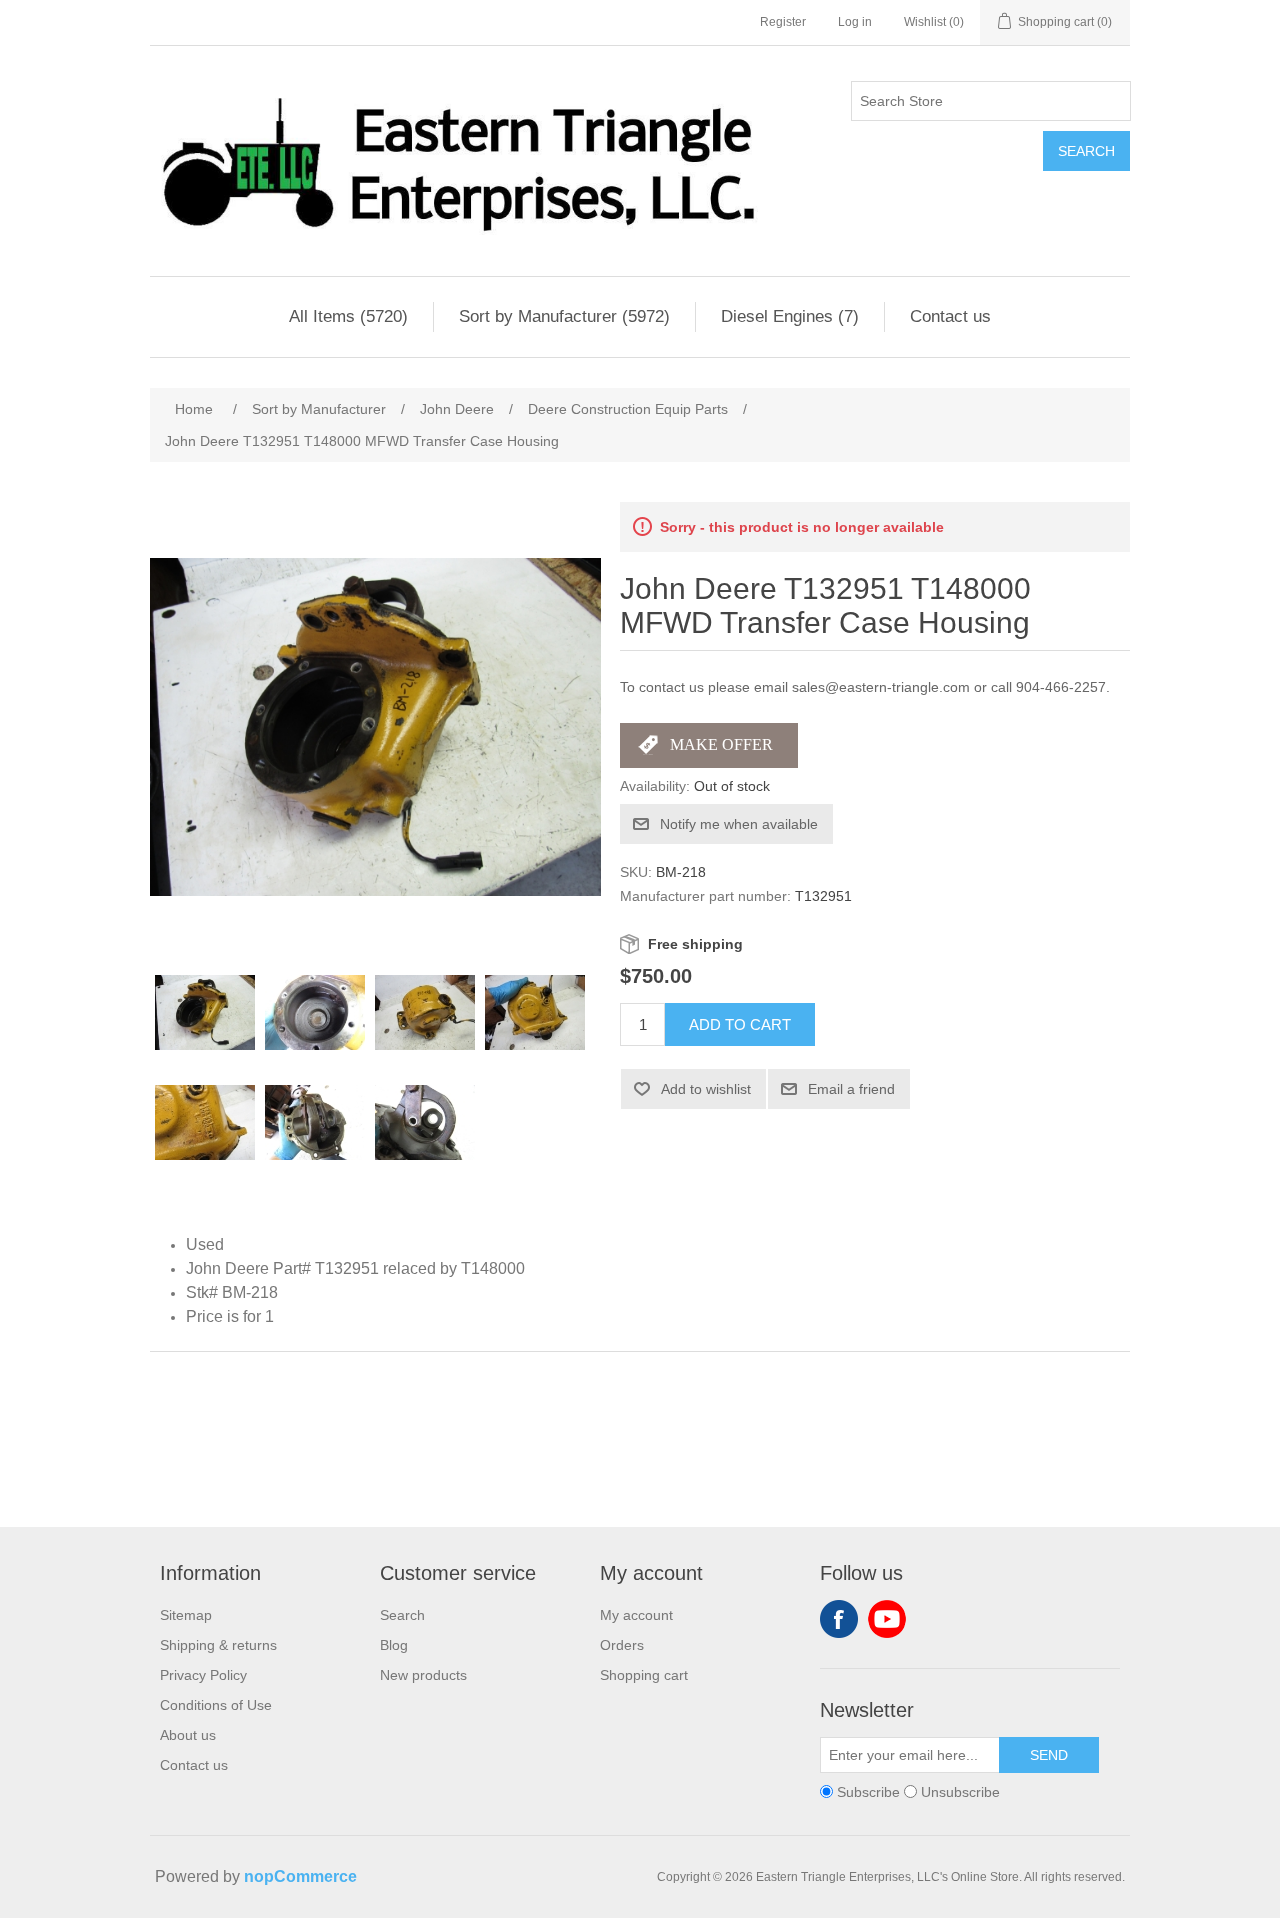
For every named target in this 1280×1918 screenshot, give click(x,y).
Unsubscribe (960, 1792)
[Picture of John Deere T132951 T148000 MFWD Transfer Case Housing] (205, 1013)
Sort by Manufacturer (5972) (564, 316)
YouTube (887, 1619)
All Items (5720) (348, 316)
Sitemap (186, 1615)
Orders (622, 1645)
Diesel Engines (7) (790, 316)
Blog (394, 1645)
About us (188, 1735)
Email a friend (851, 1089)
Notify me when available (739, 824)
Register (783, 22)
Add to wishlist (706, 1089)
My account (636, 1615)
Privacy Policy (203, 1675)
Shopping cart (644, 1675)
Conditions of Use (216, 1705)
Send (1049, 1755)
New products (423, 1675)
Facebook (839, 1619)
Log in (855, 22)
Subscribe (868, 1792)
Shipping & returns (218, 1645)
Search (1086, 151)
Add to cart (740, 1024)
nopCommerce (300, 1876)
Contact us (950, 316)
